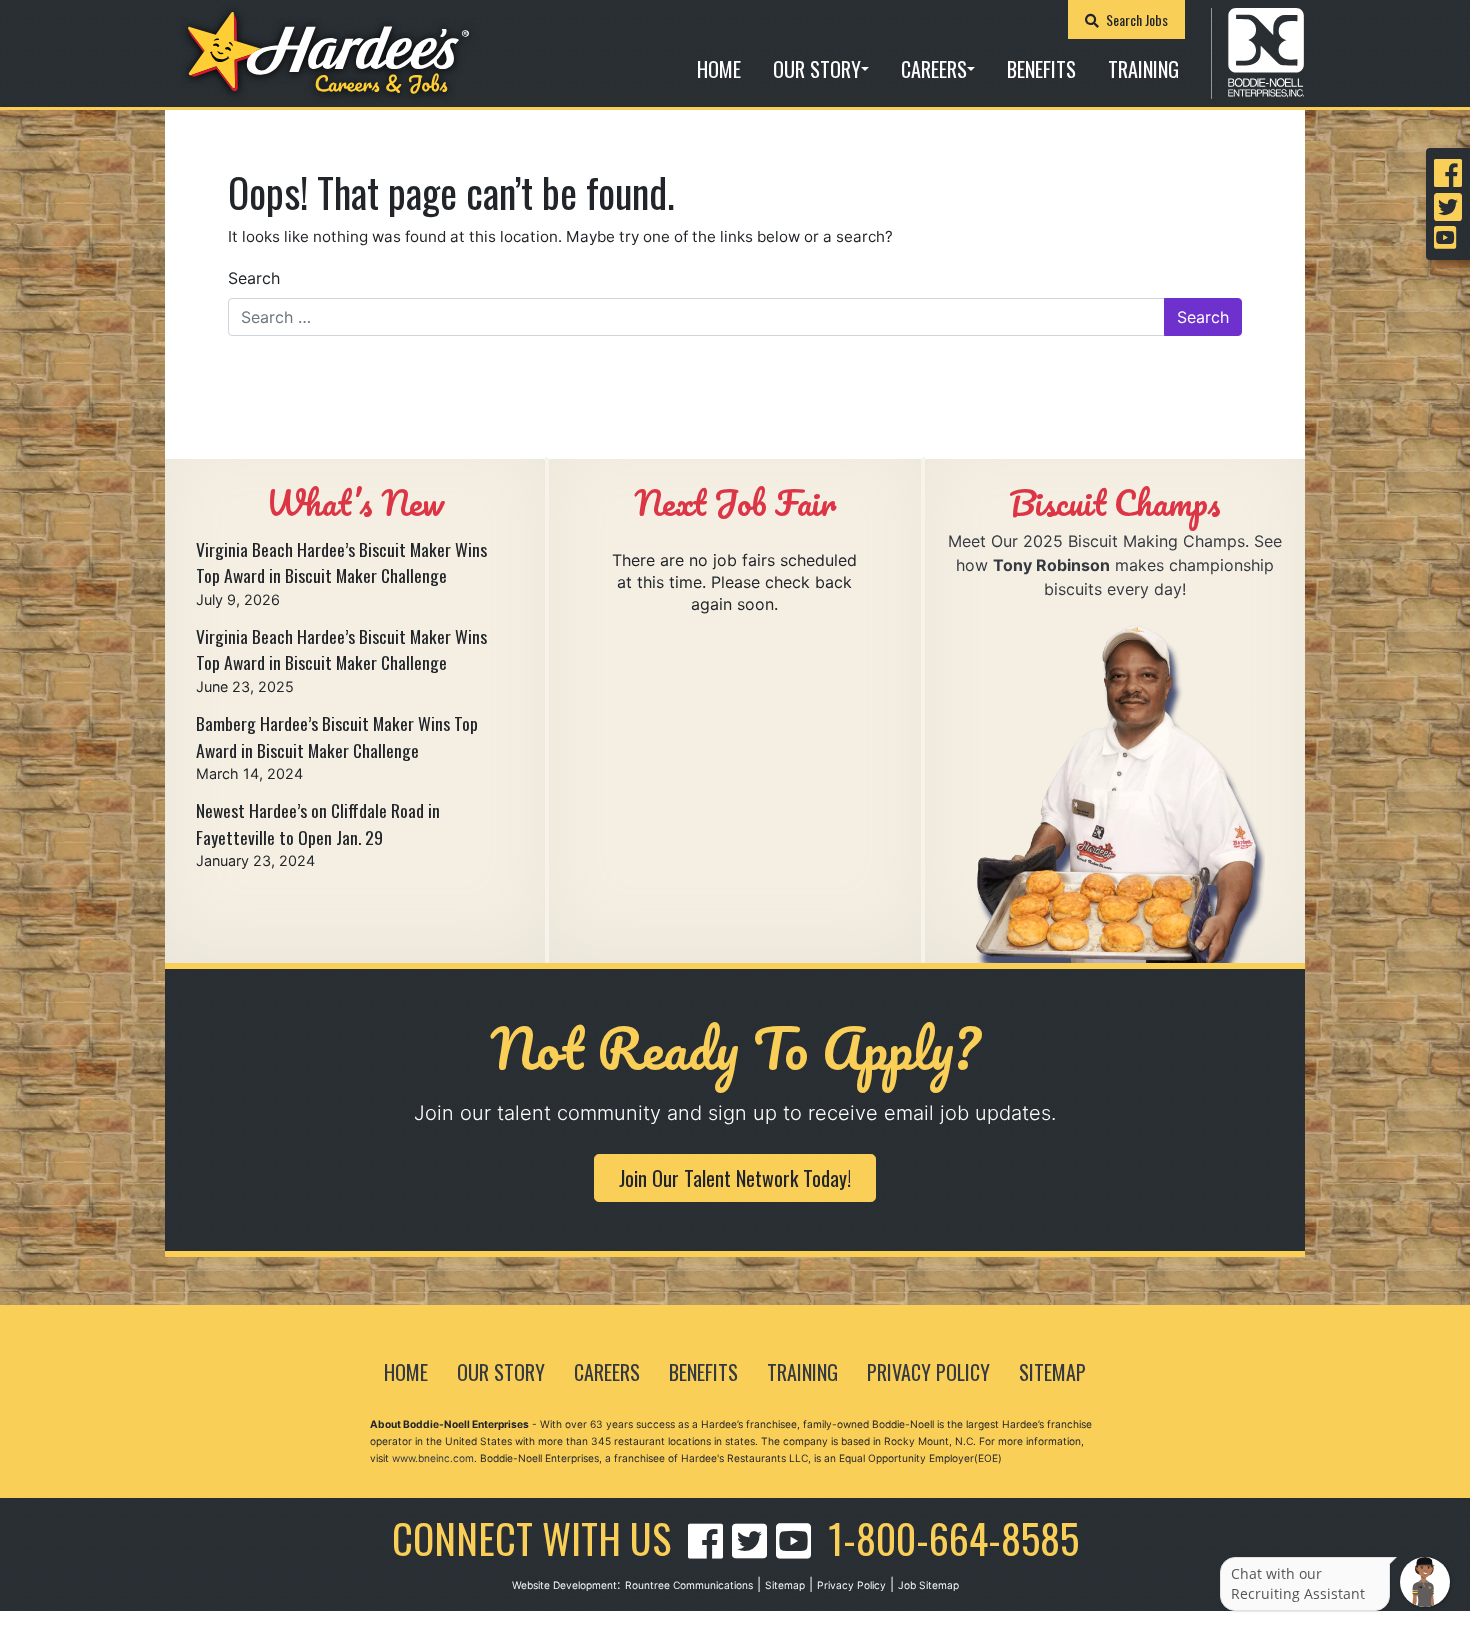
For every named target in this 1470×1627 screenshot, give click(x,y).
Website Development (564, 1585)
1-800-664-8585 (953, 1538)
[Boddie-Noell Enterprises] (1266, 52)
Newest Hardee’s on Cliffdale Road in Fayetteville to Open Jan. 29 (318, 823)
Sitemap (1052, 1372)
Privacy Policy (928, 1372)
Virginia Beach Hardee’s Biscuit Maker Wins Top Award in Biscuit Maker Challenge (341, 562)
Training (1143, 69)
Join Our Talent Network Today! (735, 1178)
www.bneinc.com (433, 1458)
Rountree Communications (689, 1585)
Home (719, 69)
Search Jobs (1135, 19)
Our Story (817, 69)
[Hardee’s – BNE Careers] (328, 53)
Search (254, 278)
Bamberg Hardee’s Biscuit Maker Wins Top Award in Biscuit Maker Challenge (337, 736)
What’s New (355, 502)
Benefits (1041, 69)
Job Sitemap (928, 1585)
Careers (934, 69)
